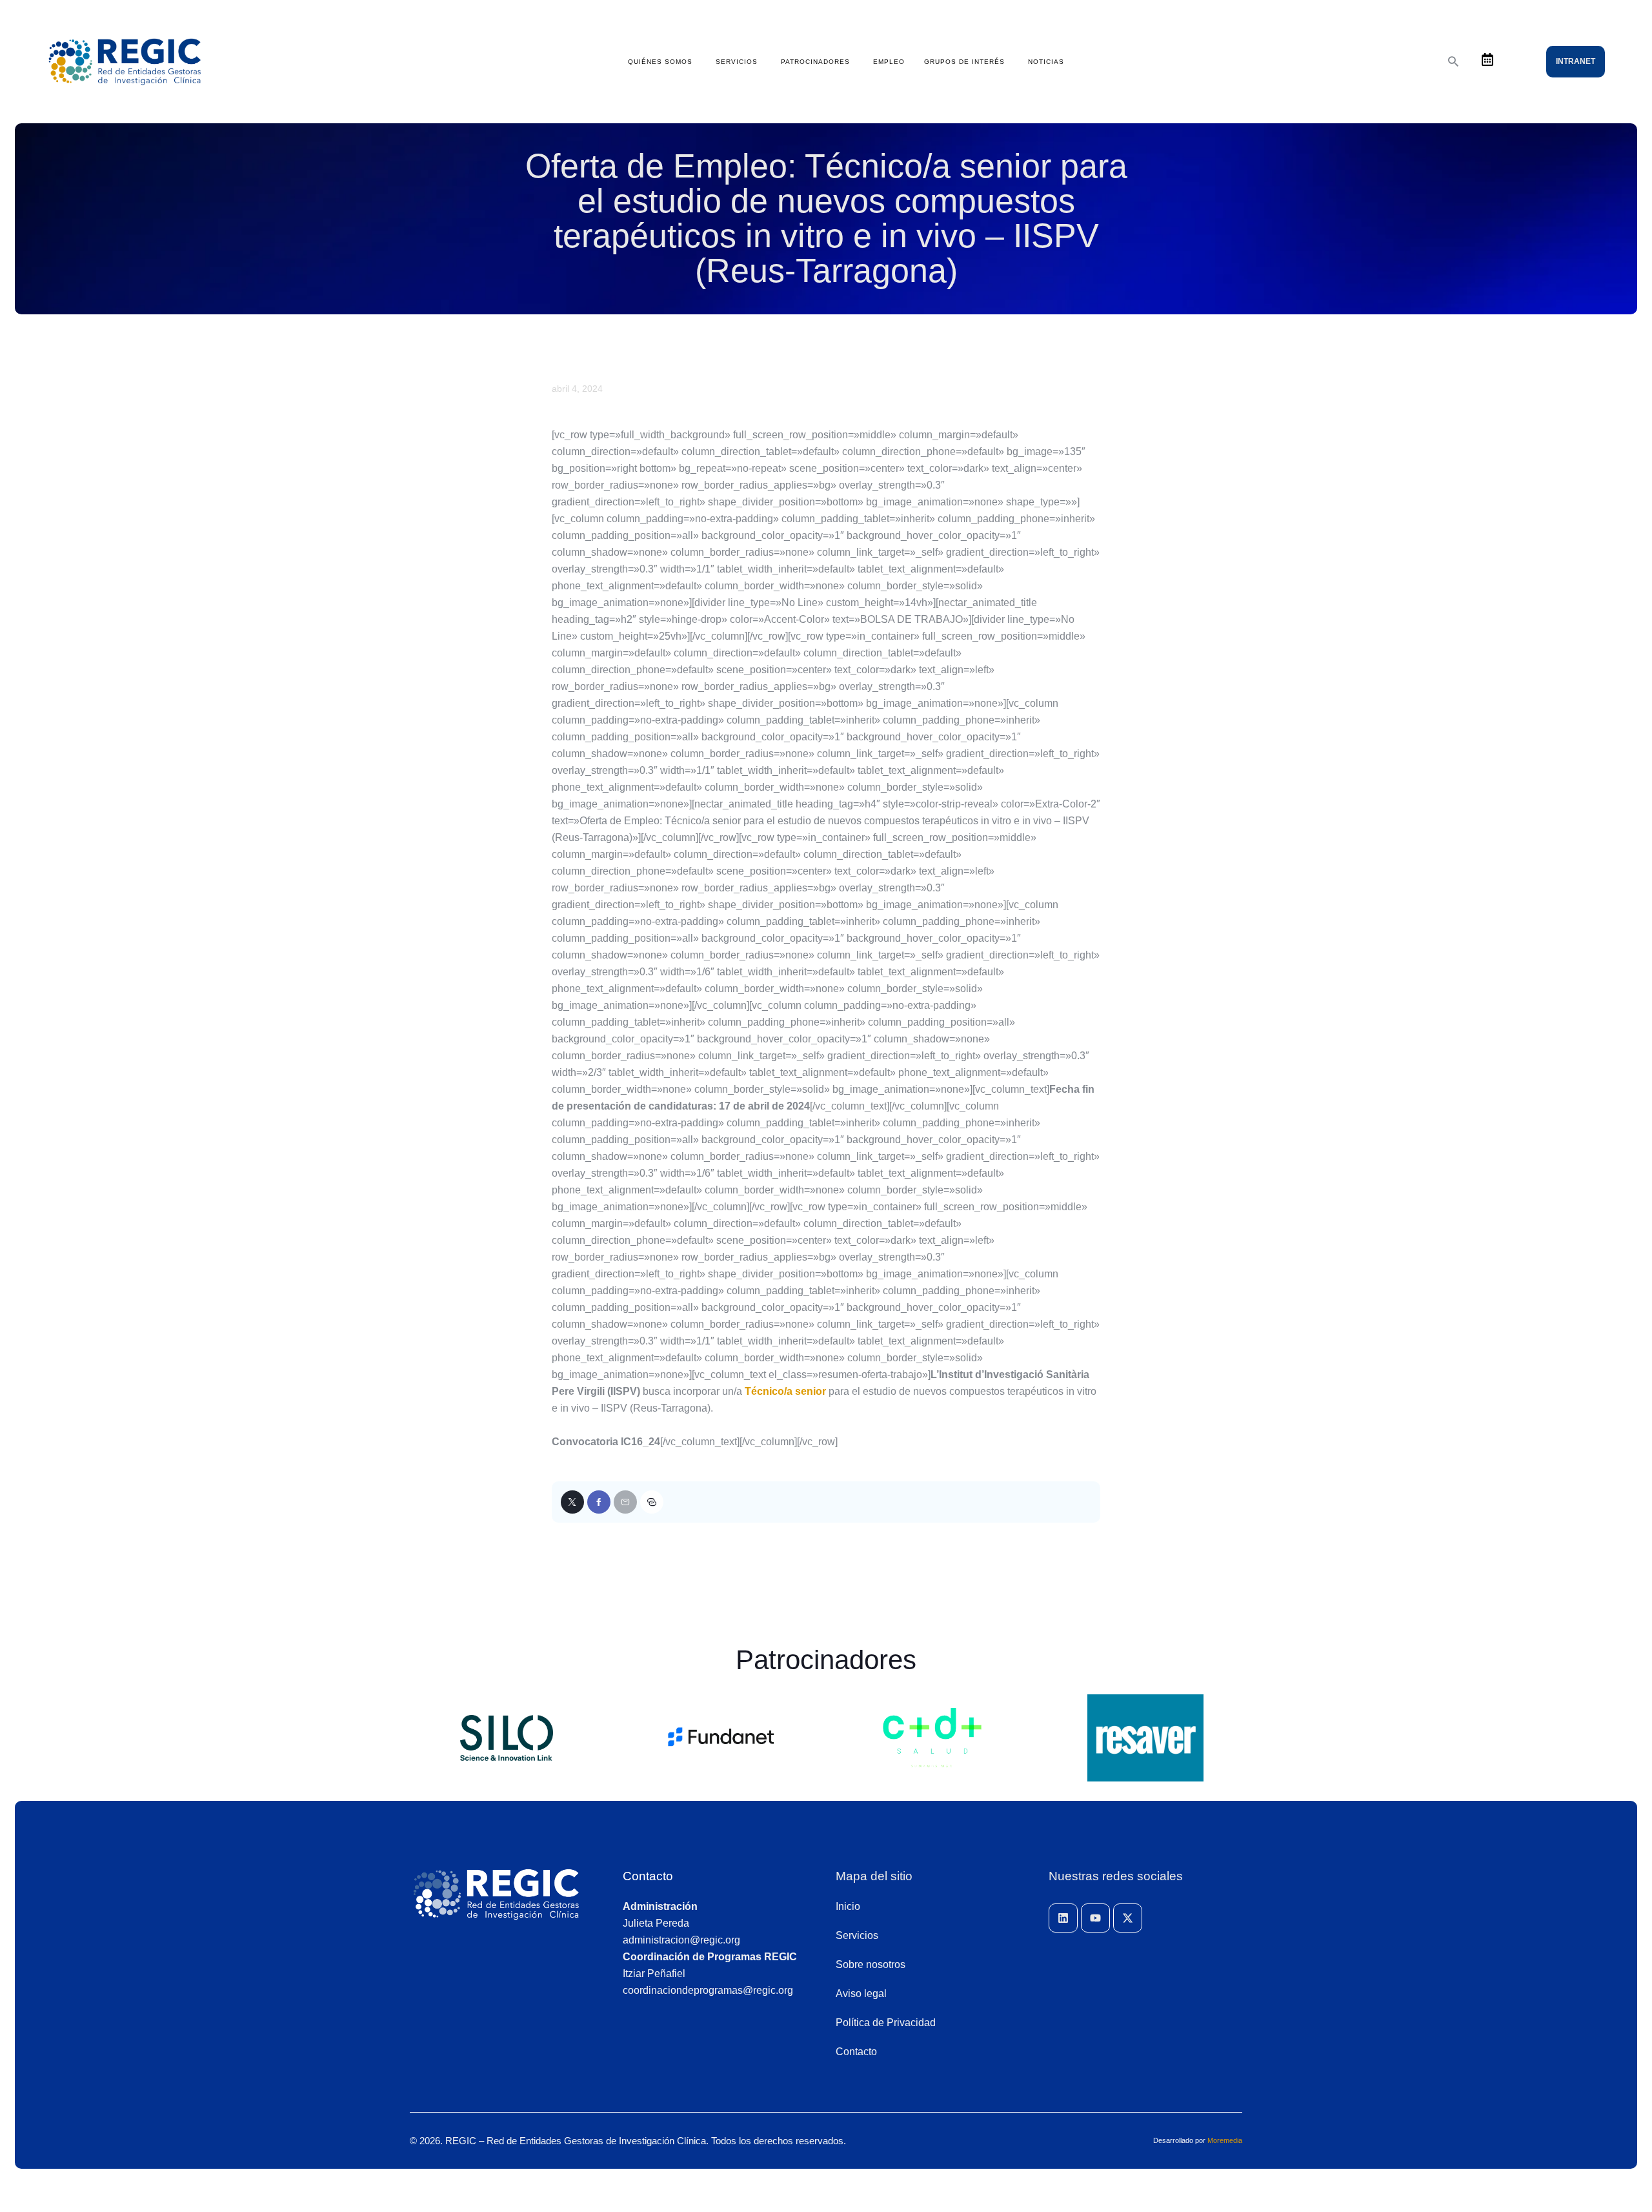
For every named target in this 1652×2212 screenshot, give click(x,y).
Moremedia (1225, 2140)
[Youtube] (1095, 1918)
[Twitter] (572, 1502)
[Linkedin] (1063, 1918)
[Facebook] (599, 1502)
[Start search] (1453, 62)
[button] (652, 1502)
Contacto (648, 1876)
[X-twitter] (1128, 1918)
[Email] (625, 1502)
